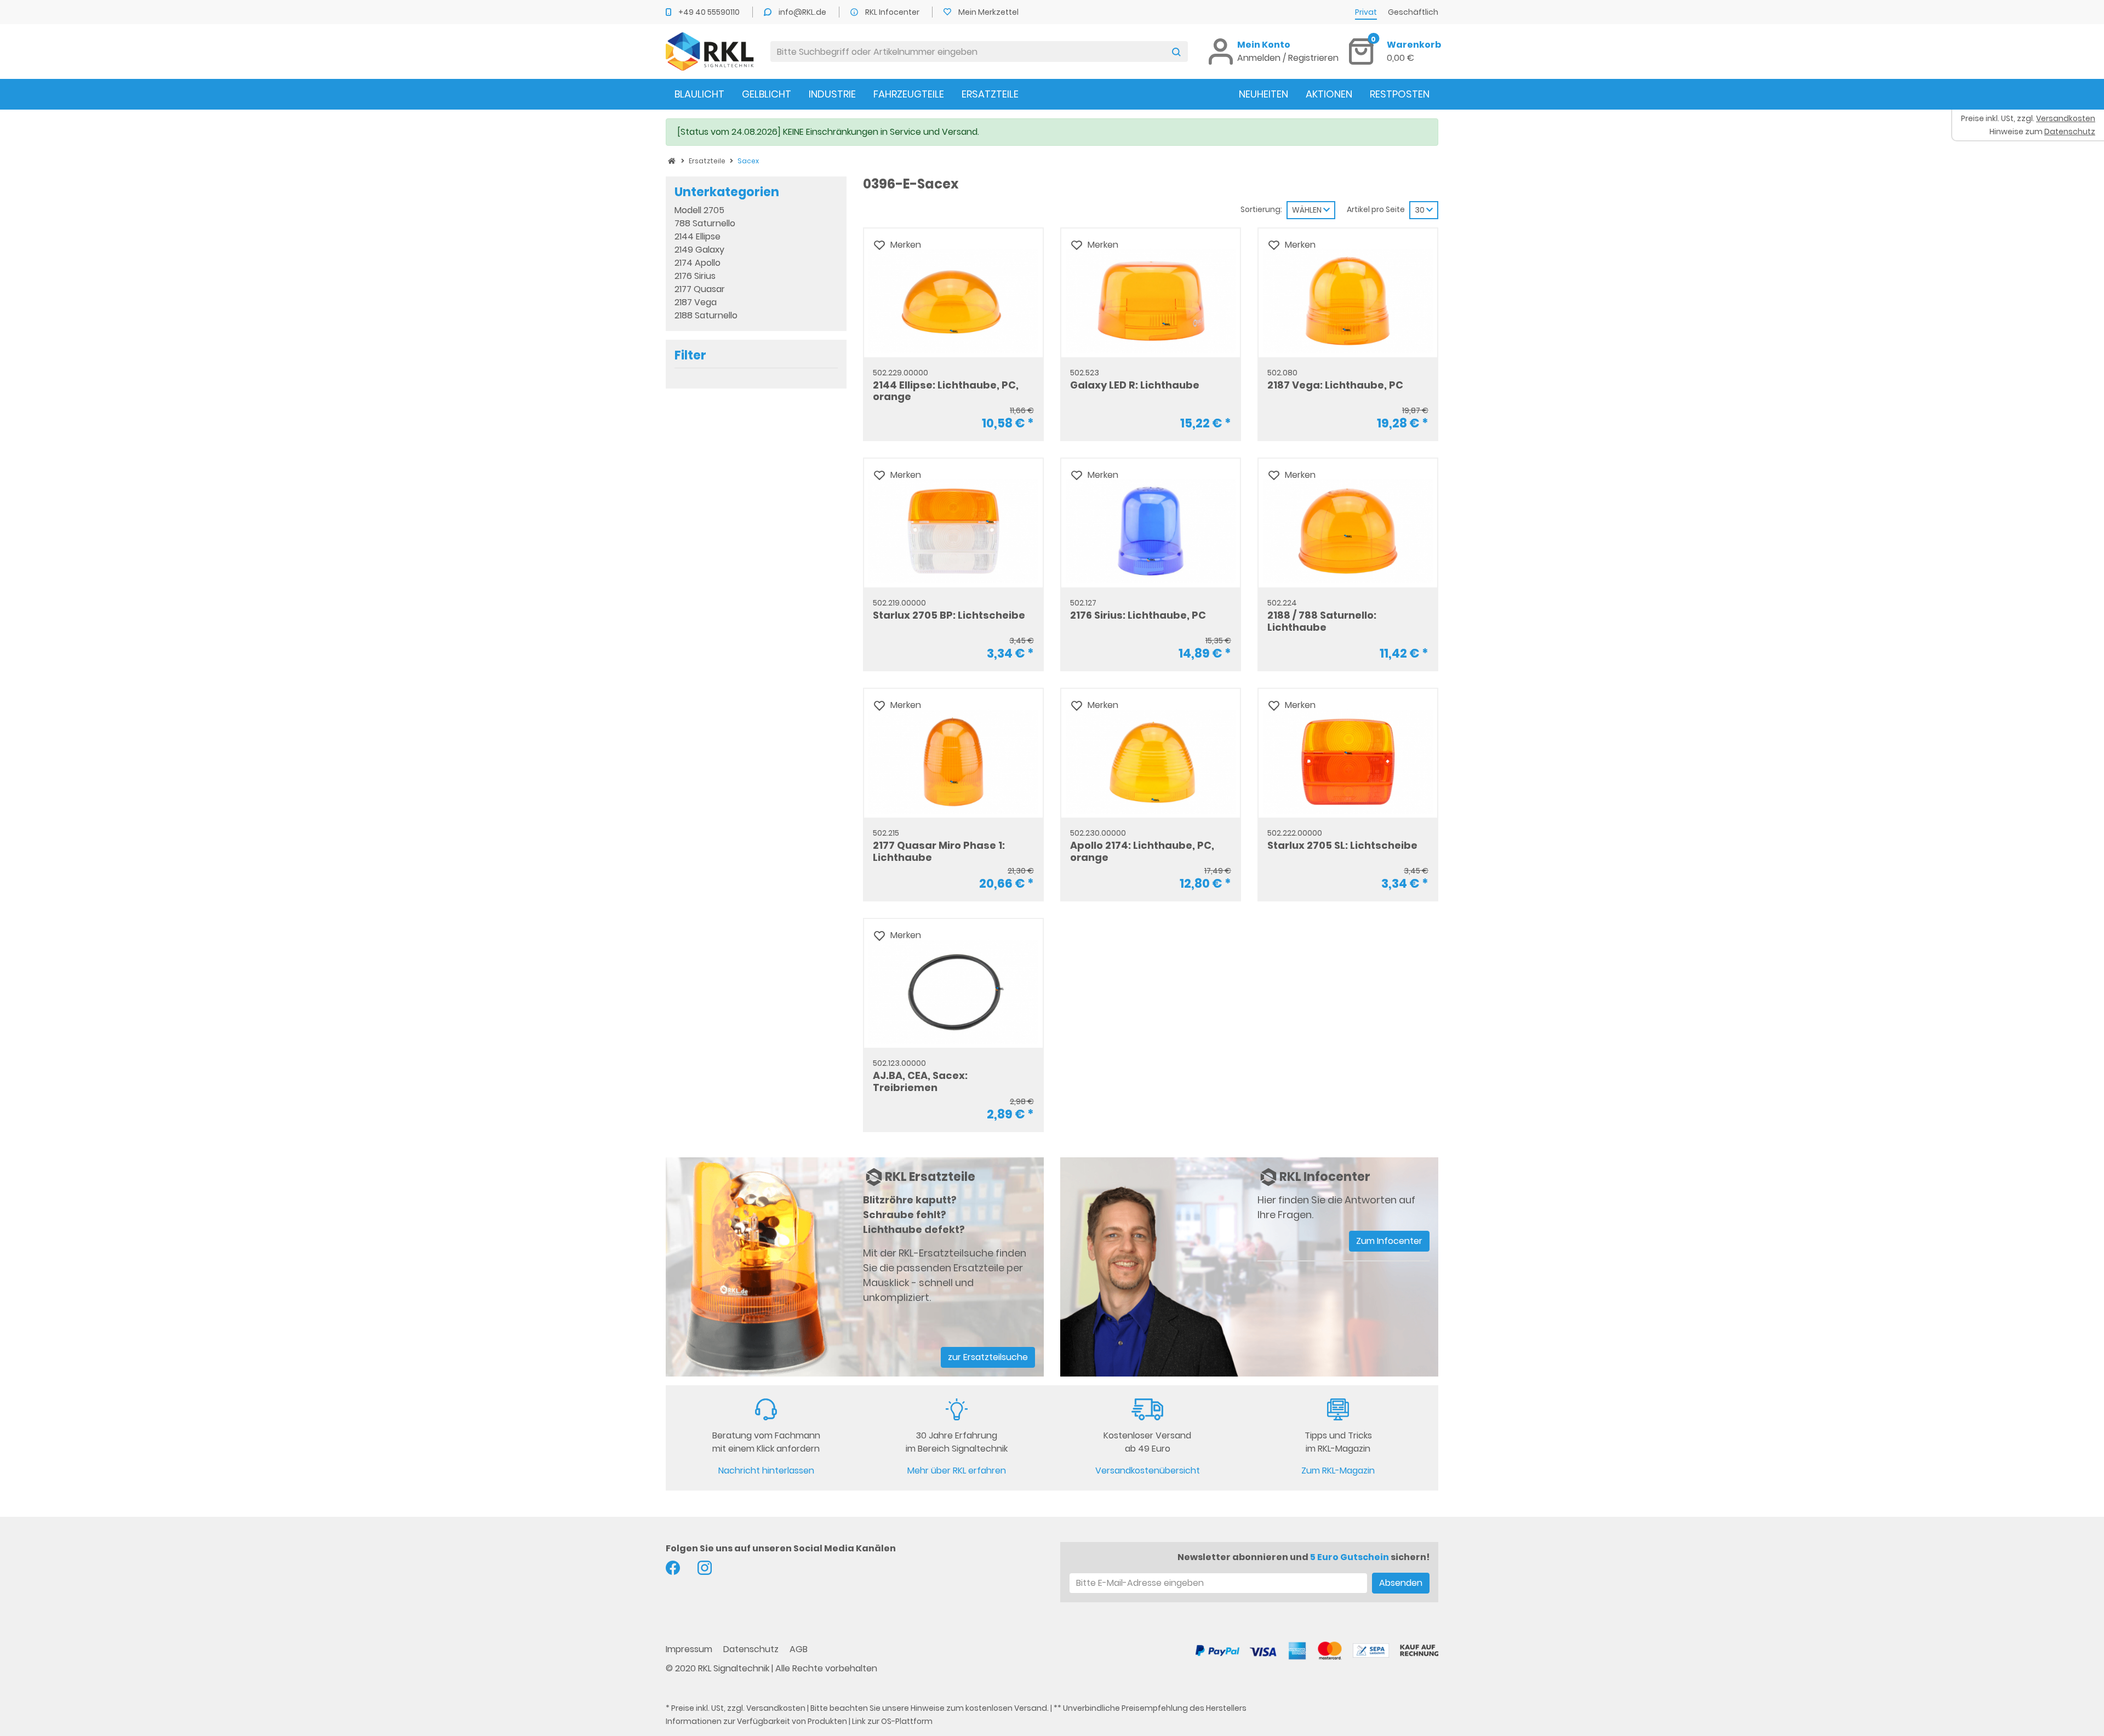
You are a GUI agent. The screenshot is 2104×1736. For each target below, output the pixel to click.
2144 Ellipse (697, 236)
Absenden (1401, 1583)
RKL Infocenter (893, 12)
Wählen (1308, 210)
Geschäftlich (1413, 12)
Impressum (690, 1649)
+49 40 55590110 (710, 12)
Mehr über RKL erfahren (957, 1471)
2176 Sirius (695, 276)
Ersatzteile (990, 94)
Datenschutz (752, 1649)
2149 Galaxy (699, 250)
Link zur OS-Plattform (892, 1721)
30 (1420, 210)
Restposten (1400, 94)
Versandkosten (776, 1708)
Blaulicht (699, 94)
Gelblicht (767, 94)
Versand (1031, 1708)
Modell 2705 (699, 210)
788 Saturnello (705, 223)
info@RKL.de (803, 12)
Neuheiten (1263, 94)
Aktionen (1329, 94)
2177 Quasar (700, 289)
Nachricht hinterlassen (766, 1471)
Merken (906, 245)
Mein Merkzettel (988, 12)
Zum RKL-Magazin (1338, 1471)
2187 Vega (696, 302)
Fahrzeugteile (909, 94)
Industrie (832, 94)
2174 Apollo (697, 263)
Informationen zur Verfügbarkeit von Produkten (756, 1721)
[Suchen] (1176, 52)
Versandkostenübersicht (1148, 1471)
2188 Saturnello (706, 315)
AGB (799, 1649)
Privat (1366, 12)
